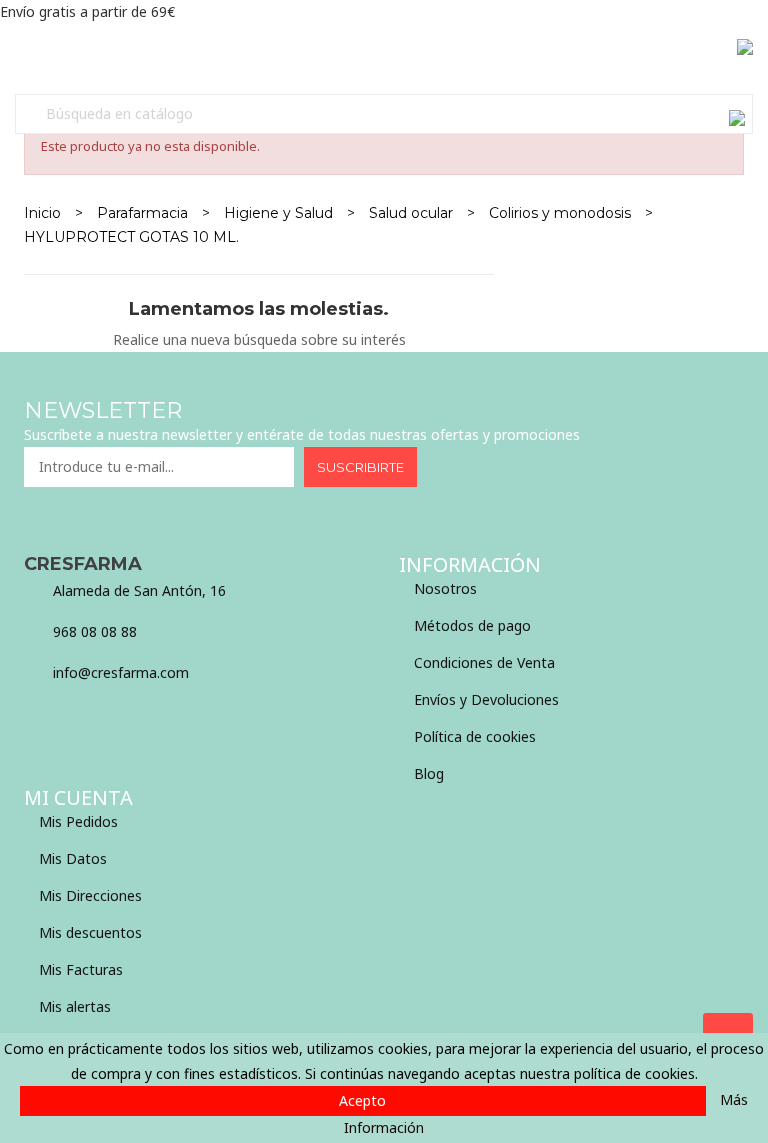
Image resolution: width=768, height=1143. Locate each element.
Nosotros (445, 588)
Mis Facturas (81, 969)
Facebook (34, 722)
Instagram (89, 722)
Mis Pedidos (78, 821)
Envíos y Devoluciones (486, 699)
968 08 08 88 (95, 631)
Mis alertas (75, 1006)
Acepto (362, 1100)
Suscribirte (360, 467)
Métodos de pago (472, 625)
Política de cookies (475, 736)
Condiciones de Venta (484, 662)
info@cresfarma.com (121, 672)
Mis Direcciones (90, 895)
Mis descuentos (90, 932)
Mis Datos (73, 858)
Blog (429, 773)
